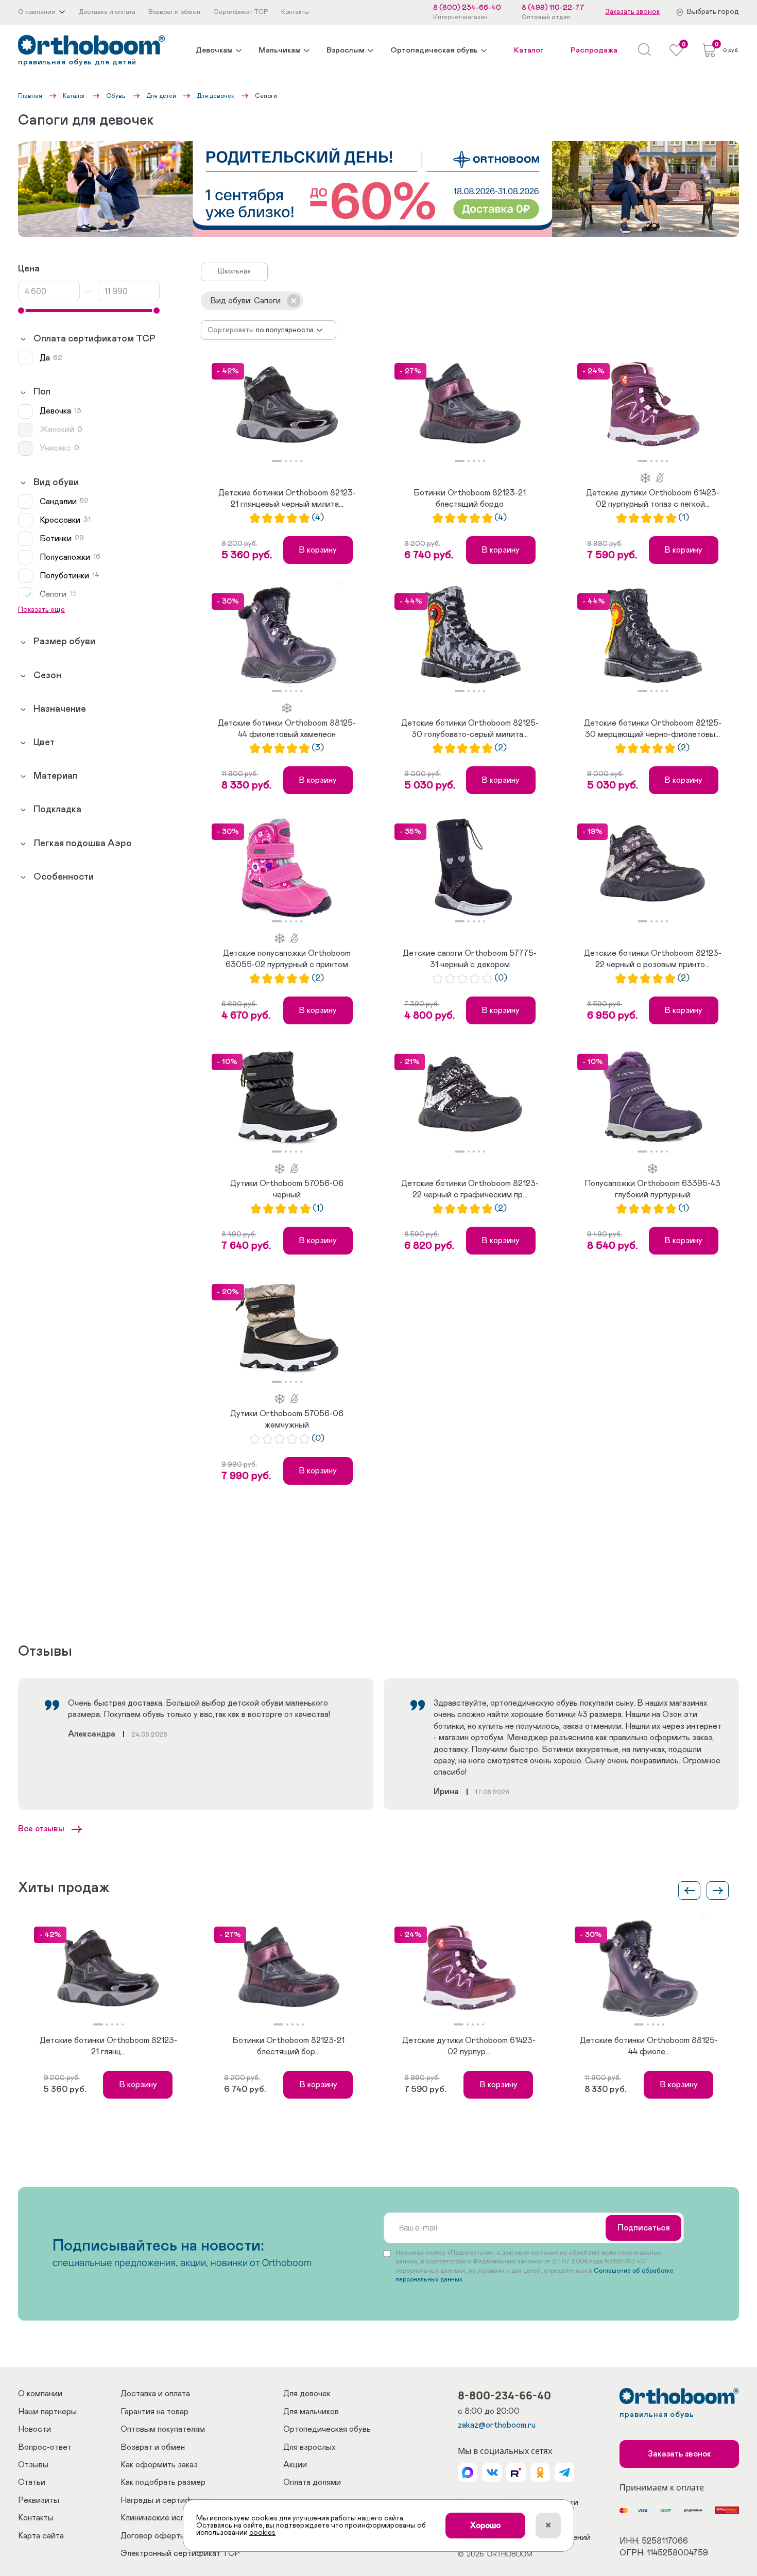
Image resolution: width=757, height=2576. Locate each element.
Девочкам (214, 50)
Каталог (529, 50)
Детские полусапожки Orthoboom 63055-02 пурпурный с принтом (287, 959)
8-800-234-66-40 (504, 2395)
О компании (40, 2394)
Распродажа (594, 50)
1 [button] (277, 461)
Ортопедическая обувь (434, 50)
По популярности (285, 330)
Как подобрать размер (163, 2482)
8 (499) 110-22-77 (553, 8)
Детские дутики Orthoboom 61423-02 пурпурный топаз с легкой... (653, 499)
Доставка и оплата (155, 2394)
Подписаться (644, 2228)
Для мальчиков (311, 2412)
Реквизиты (39, 2500)
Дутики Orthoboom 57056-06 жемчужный (287, 1419)
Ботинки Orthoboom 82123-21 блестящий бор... (288, 2046)
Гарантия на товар (154, 2412)
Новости (35, 2429)
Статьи (32, 2482)
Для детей (161, 96)
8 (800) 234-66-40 (467, 8)
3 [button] (291, 461)
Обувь (116, 96)
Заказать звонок (632, 12)
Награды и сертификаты (168, 2500)
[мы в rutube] (516, 2472)
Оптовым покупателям (163, 2429)
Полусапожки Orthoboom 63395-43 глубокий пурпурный (652, 1189)
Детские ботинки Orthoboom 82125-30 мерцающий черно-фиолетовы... (653, 729)
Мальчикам (280, 50)
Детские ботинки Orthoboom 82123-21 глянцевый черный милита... (287, 499)
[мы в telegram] (564, 2472)
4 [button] (296, 461)
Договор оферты (153, 2536)
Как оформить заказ (159, 2465)
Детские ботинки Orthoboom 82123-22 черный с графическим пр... (470, 1189)
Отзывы (33, 2465)
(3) (318, 748)
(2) (501, 748)
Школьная (234, 271)
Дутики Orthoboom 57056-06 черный (287, 1189)
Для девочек (216, 96)
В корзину (318, 550)
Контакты (36, 2518)
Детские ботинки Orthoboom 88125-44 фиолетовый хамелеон (287, 729)
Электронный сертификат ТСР (180, 2553)
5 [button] (301, 461)
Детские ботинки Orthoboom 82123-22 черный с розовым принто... (653, 959)
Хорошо (485, 2526)
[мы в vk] (492, 2472)
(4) (318, 518)
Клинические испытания (166, 2518)
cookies (262, 2533)
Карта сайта (41, 2536)
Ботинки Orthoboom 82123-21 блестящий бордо (470, 499)
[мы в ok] (540, 2472)
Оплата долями (312, 2482)
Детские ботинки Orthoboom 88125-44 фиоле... (649, 2046)
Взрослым (346, 50)
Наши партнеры (47, 2412)
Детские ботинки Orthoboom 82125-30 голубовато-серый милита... (470, 729)
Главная (30, 96)
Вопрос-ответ (45, 2447)
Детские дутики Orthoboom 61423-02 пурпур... (469, 2046)
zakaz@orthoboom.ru (497, 2425)
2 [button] (286, 461)
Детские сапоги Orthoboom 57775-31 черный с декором (470, 959)
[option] (287, 407)
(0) (501, 978)
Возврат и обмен (153, 2447)
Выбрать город (713, 12)
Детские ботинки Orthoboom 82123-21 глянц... (108, 2046)
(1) (684, 518)
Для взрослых (309, 2447)
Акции (295, 2465)
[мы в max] (468, 2472)
